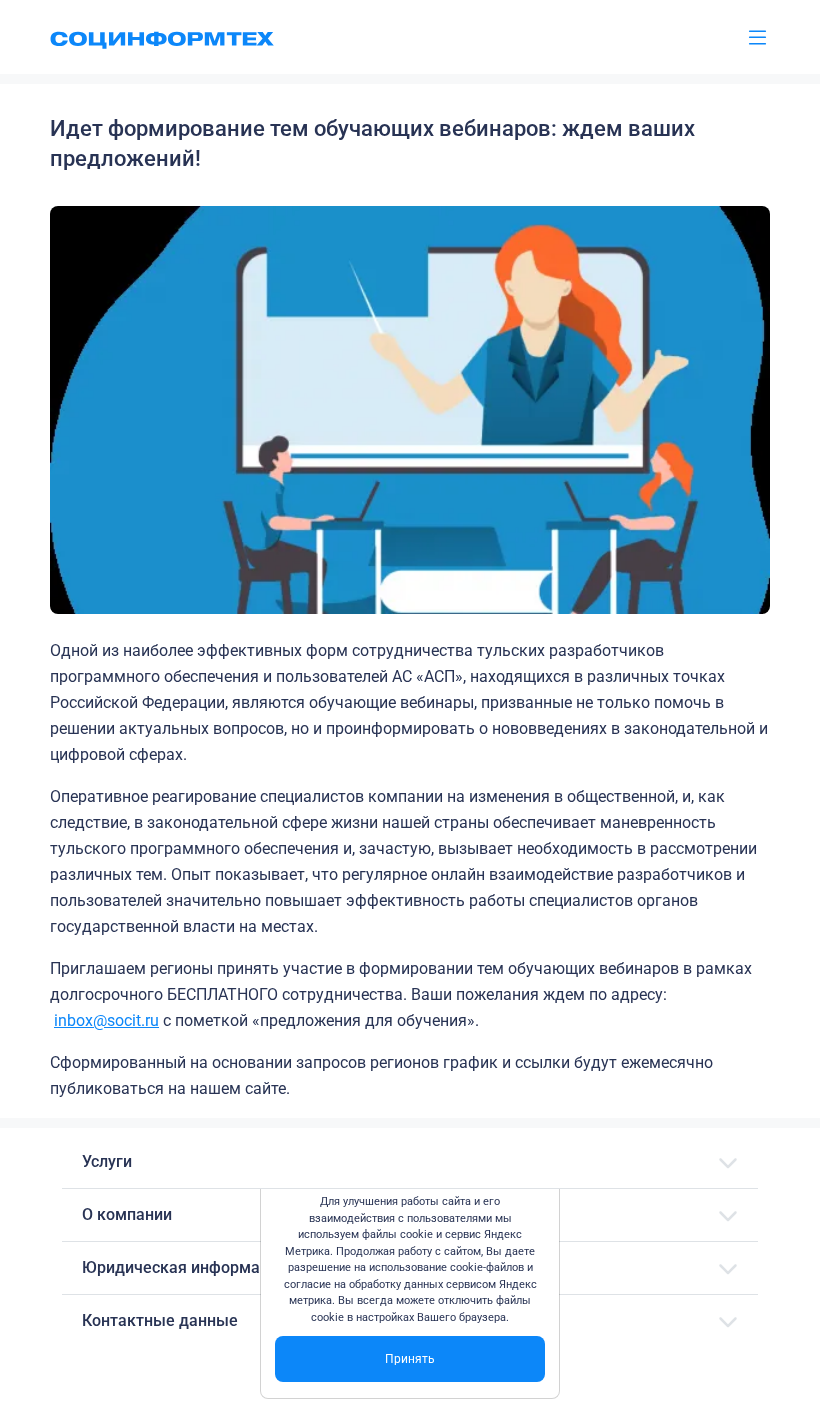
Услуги (107, 1161)
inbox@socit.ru (106, 1020)
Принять (410, 1359)
